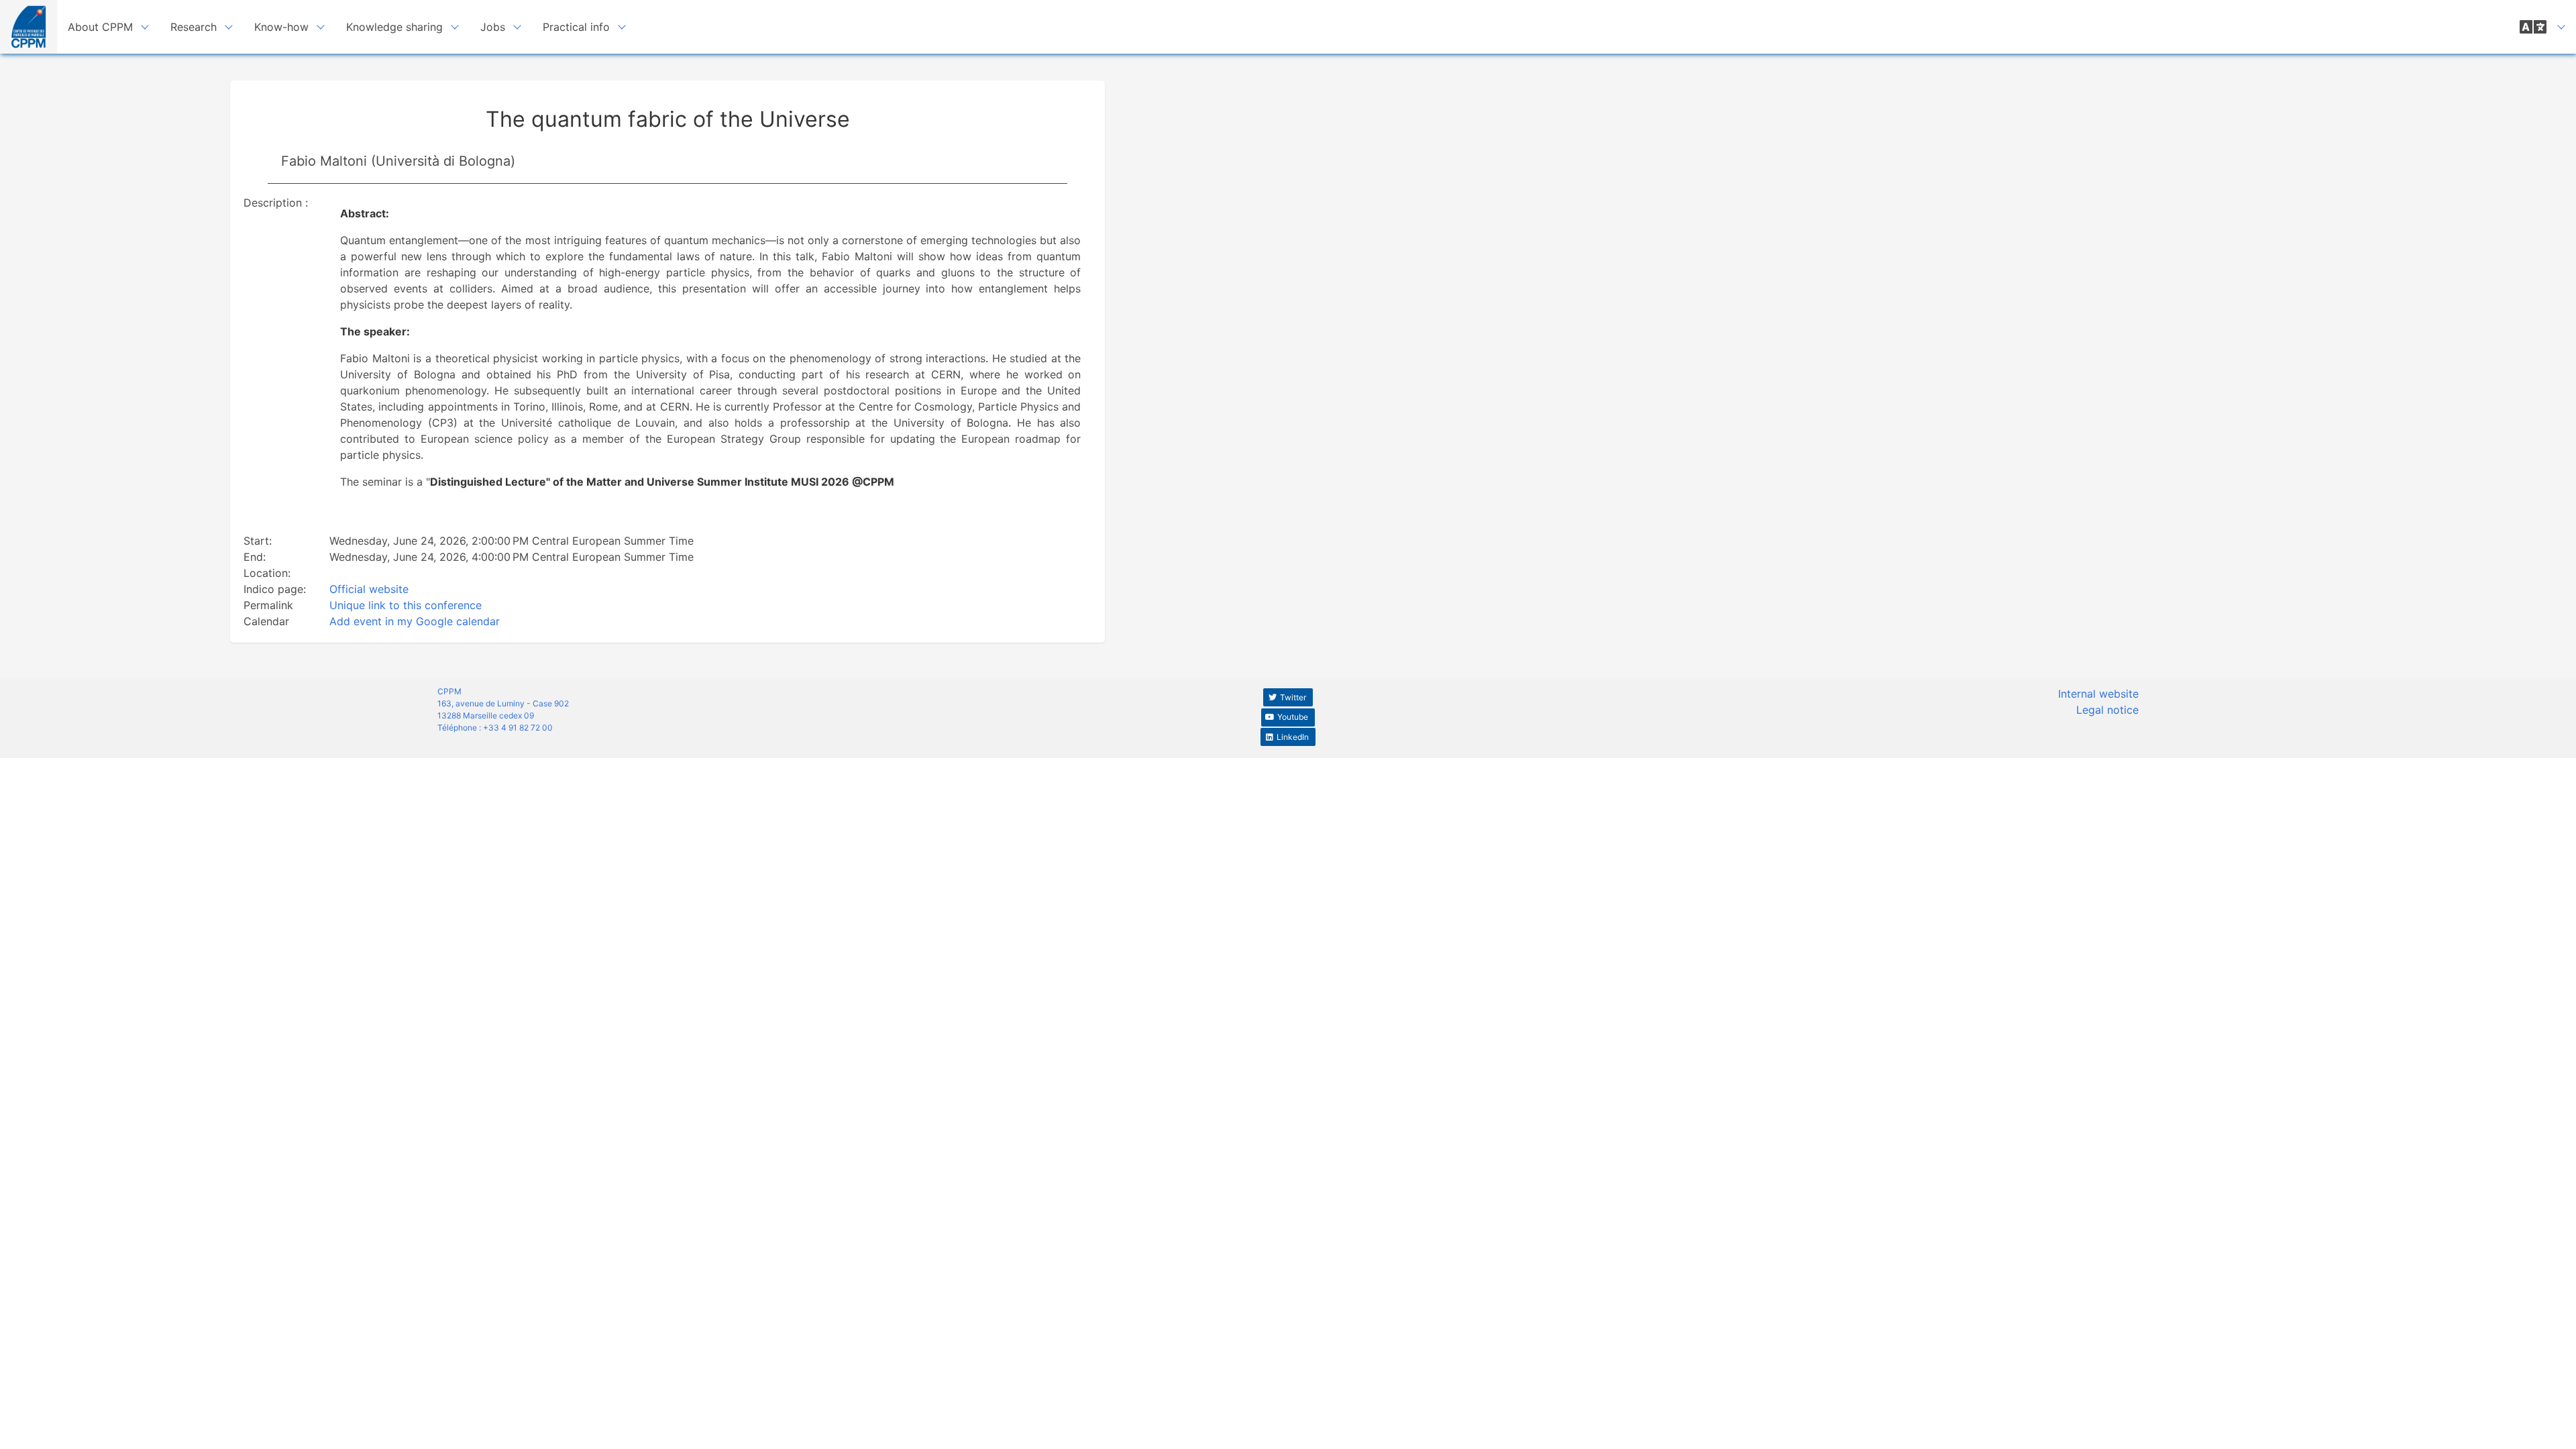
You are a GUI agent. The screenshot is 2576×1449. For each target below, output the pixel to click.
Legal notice (2107, 710)
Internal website (2098, 694)
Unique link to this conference (406, 605)
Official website (369, 589)
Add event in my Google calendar (415, 621)
